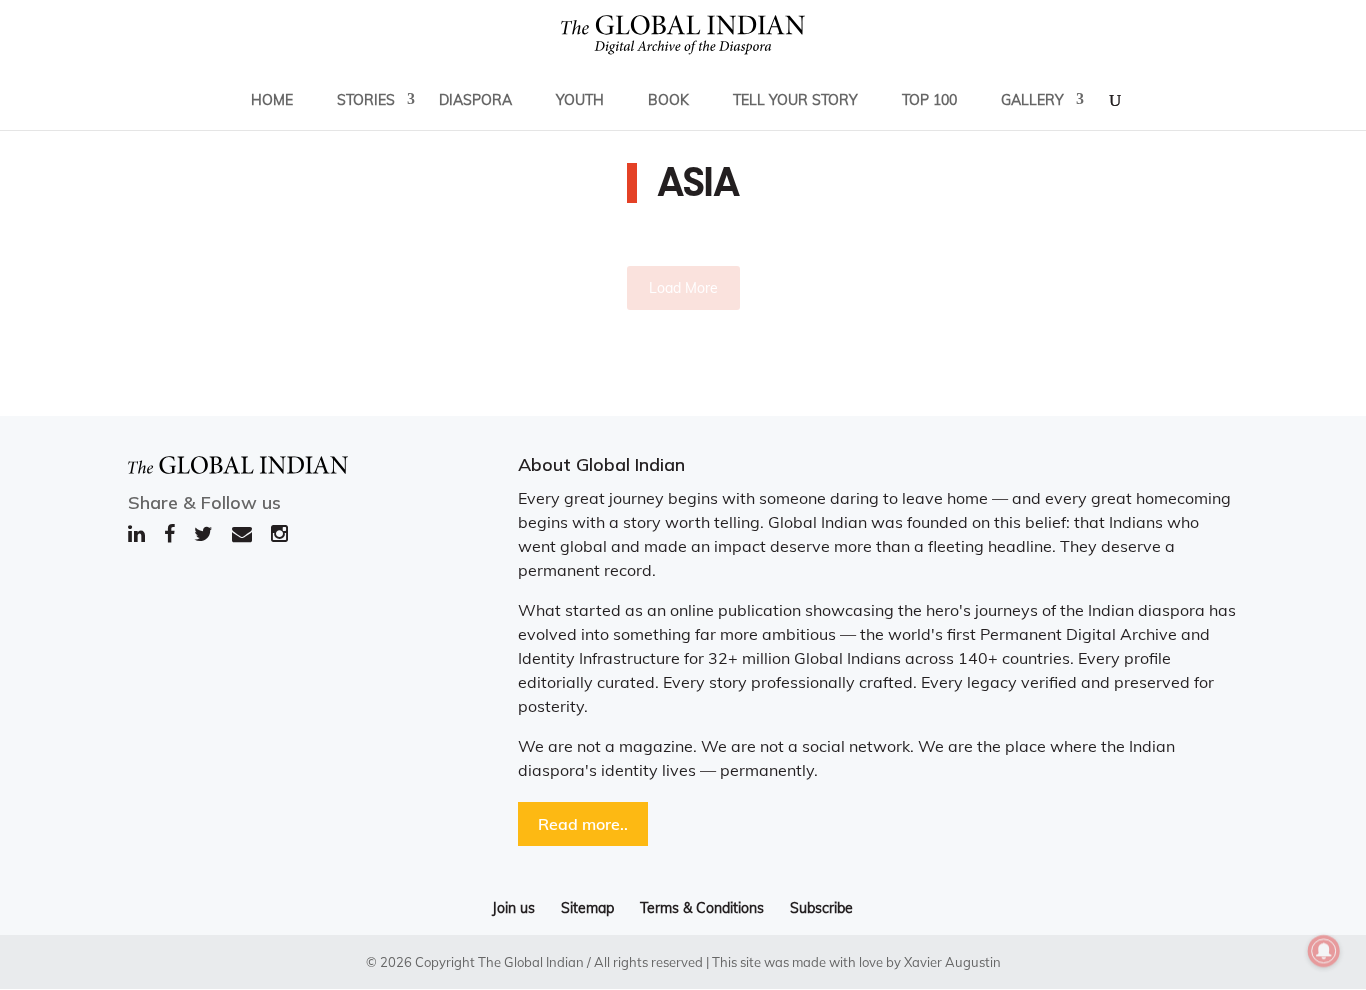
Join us (513, 908)
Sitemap (587, 908)
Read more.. (583, 824)
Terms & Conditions (702, 908)
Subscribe (821, 908)
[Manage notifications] (1324, 951)
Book (668, 100)
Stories (366, 100)
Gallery (1032, 100)
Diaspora (475, 100)
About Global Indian (601, 464)
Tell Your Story (795, 100)
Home (272, 100)
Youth (580, 100)
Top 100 (929, 100)
